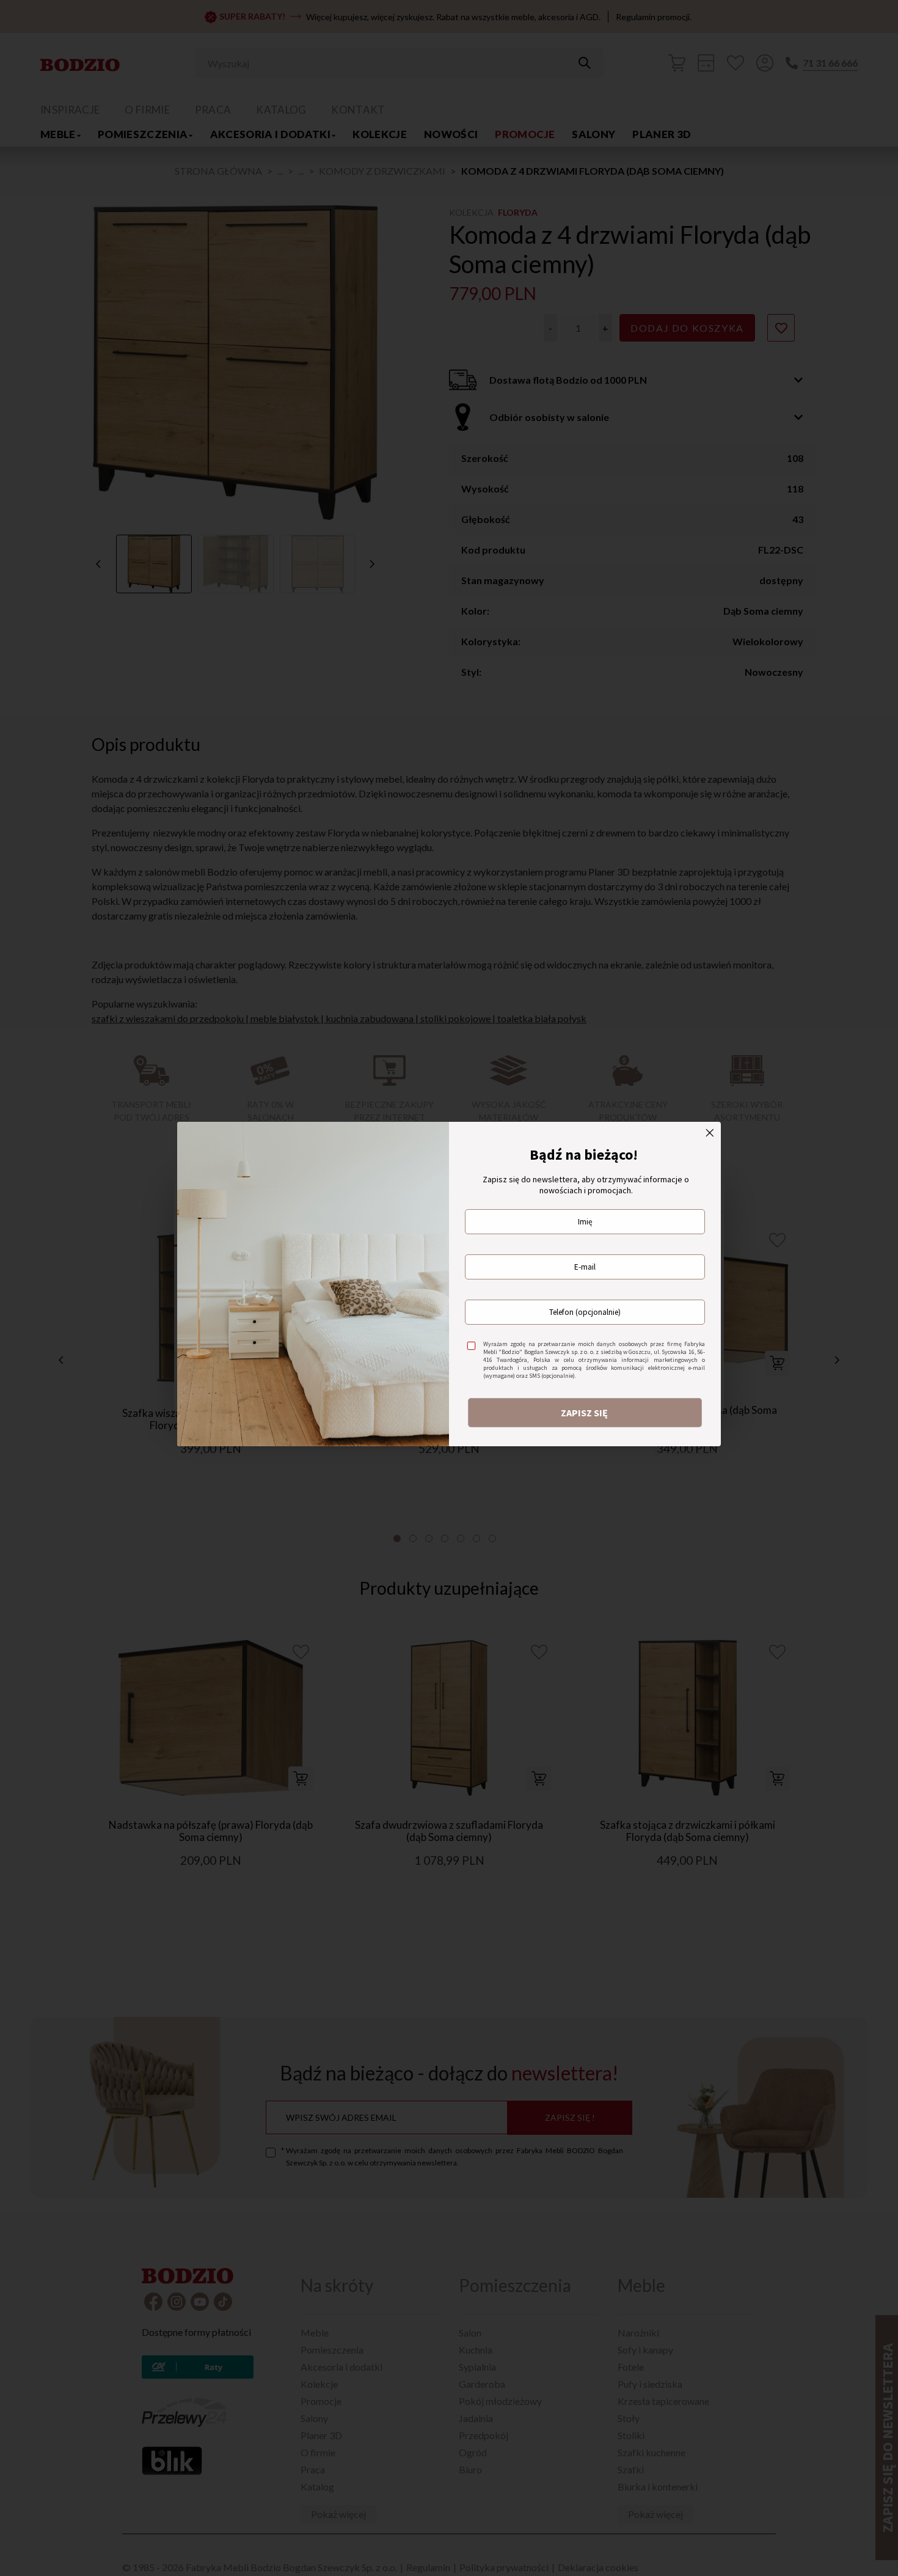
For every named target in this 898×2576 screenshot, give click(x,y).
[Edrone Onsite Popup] (449, 1288)
